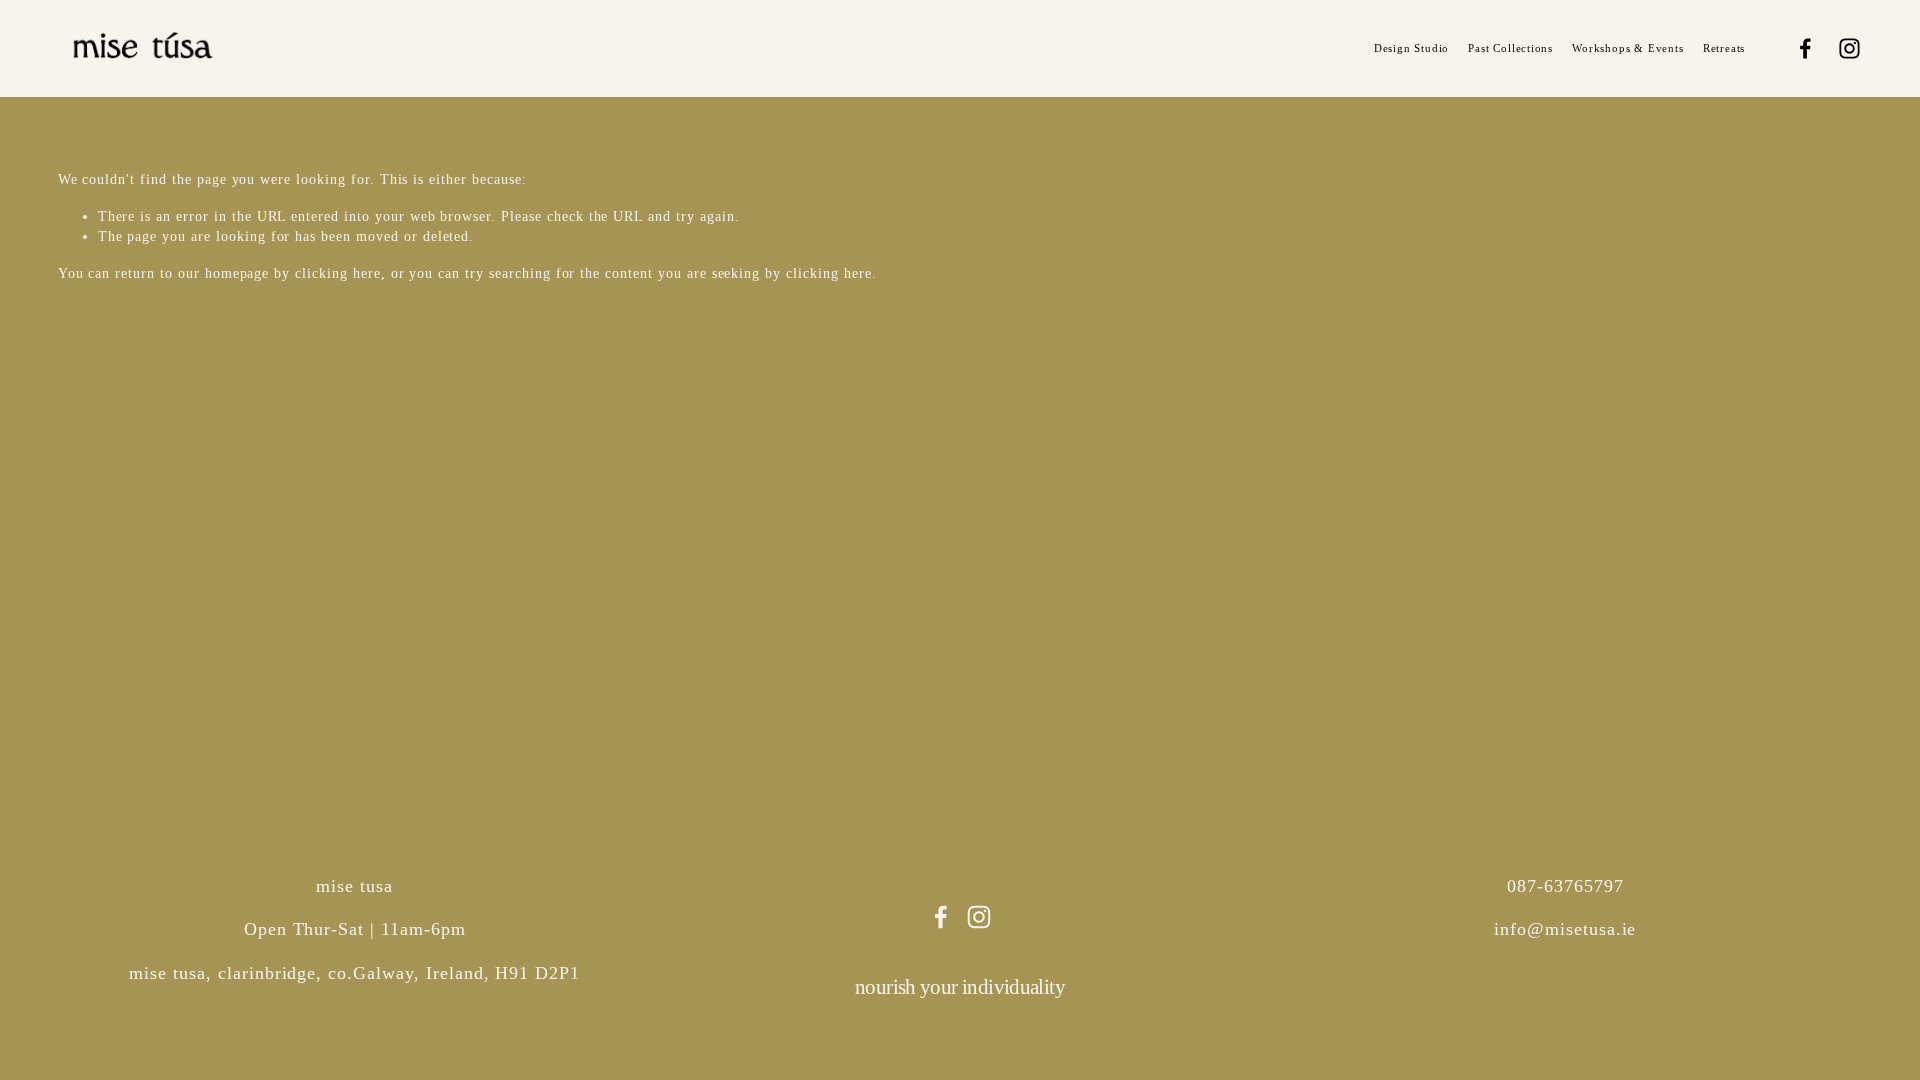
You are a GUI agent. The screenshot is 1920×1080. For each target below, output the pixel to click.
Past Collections (1510, 48)
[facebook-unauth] (1805, 48)
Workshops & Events (1627, 48)
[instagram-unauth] (1849, 48)
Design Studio (1411, 48)
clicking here (337, 273)
